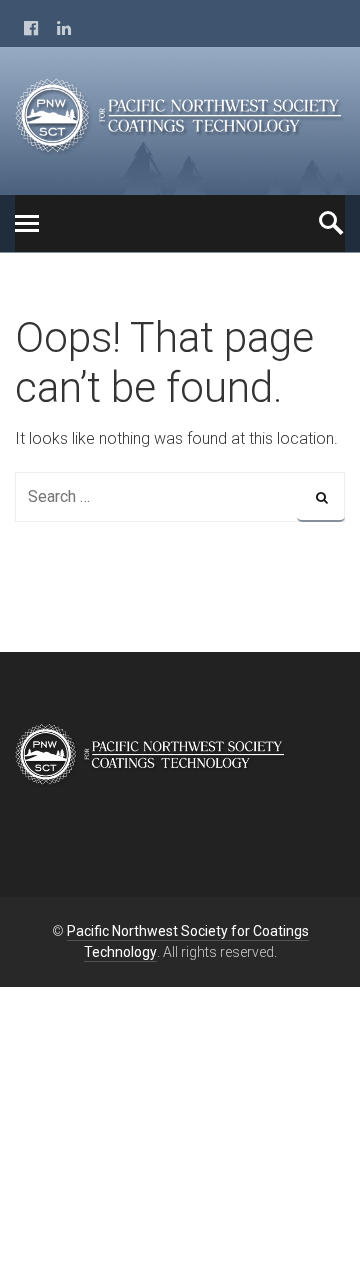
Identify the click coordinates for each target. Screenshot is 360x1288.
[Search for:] (180, 496)
